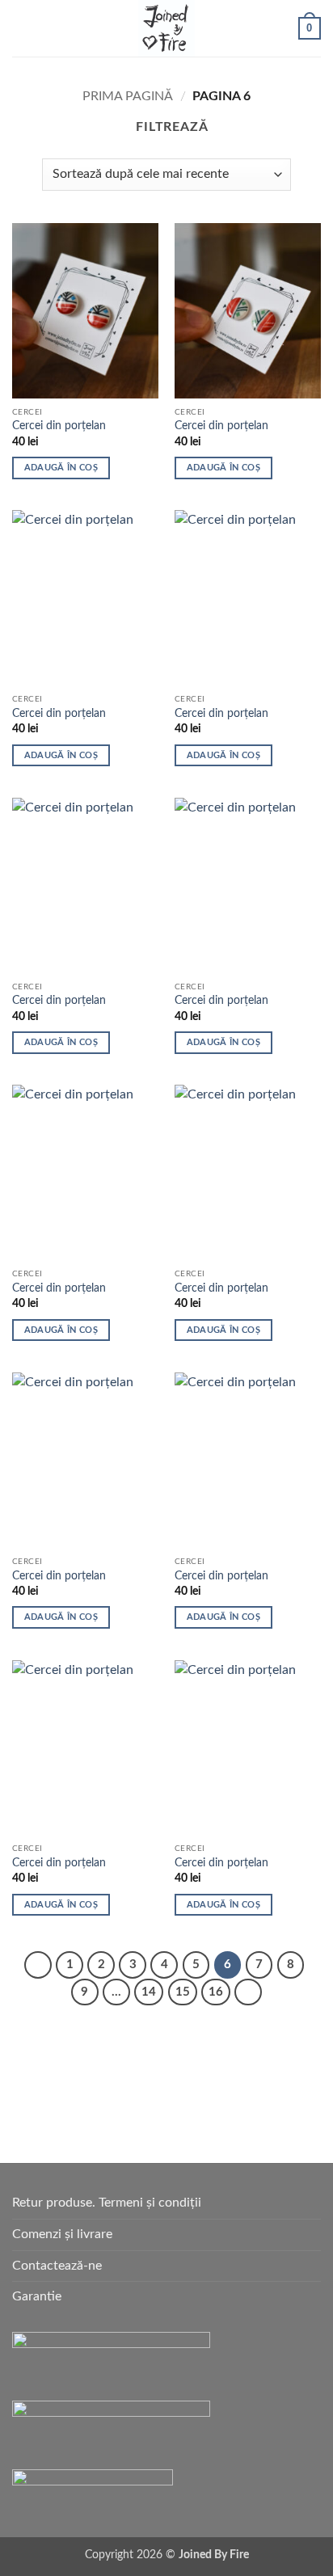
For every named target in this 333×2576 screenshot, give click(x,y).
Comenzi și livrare (62, 2234)
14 (149, 1992)
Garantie (37, 2296)
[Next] (248, 1992)
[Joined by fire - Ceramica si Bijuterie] (166, 28)
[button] (22, 28)
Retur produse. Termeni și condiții (107, 2203)
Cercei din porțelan (59, 426)
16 (216, 1992)
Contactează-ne (57, 2266)
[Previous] (38, 1965)
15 (183, 1992)
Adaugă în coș (61, 468)
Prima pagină (128, 96)
